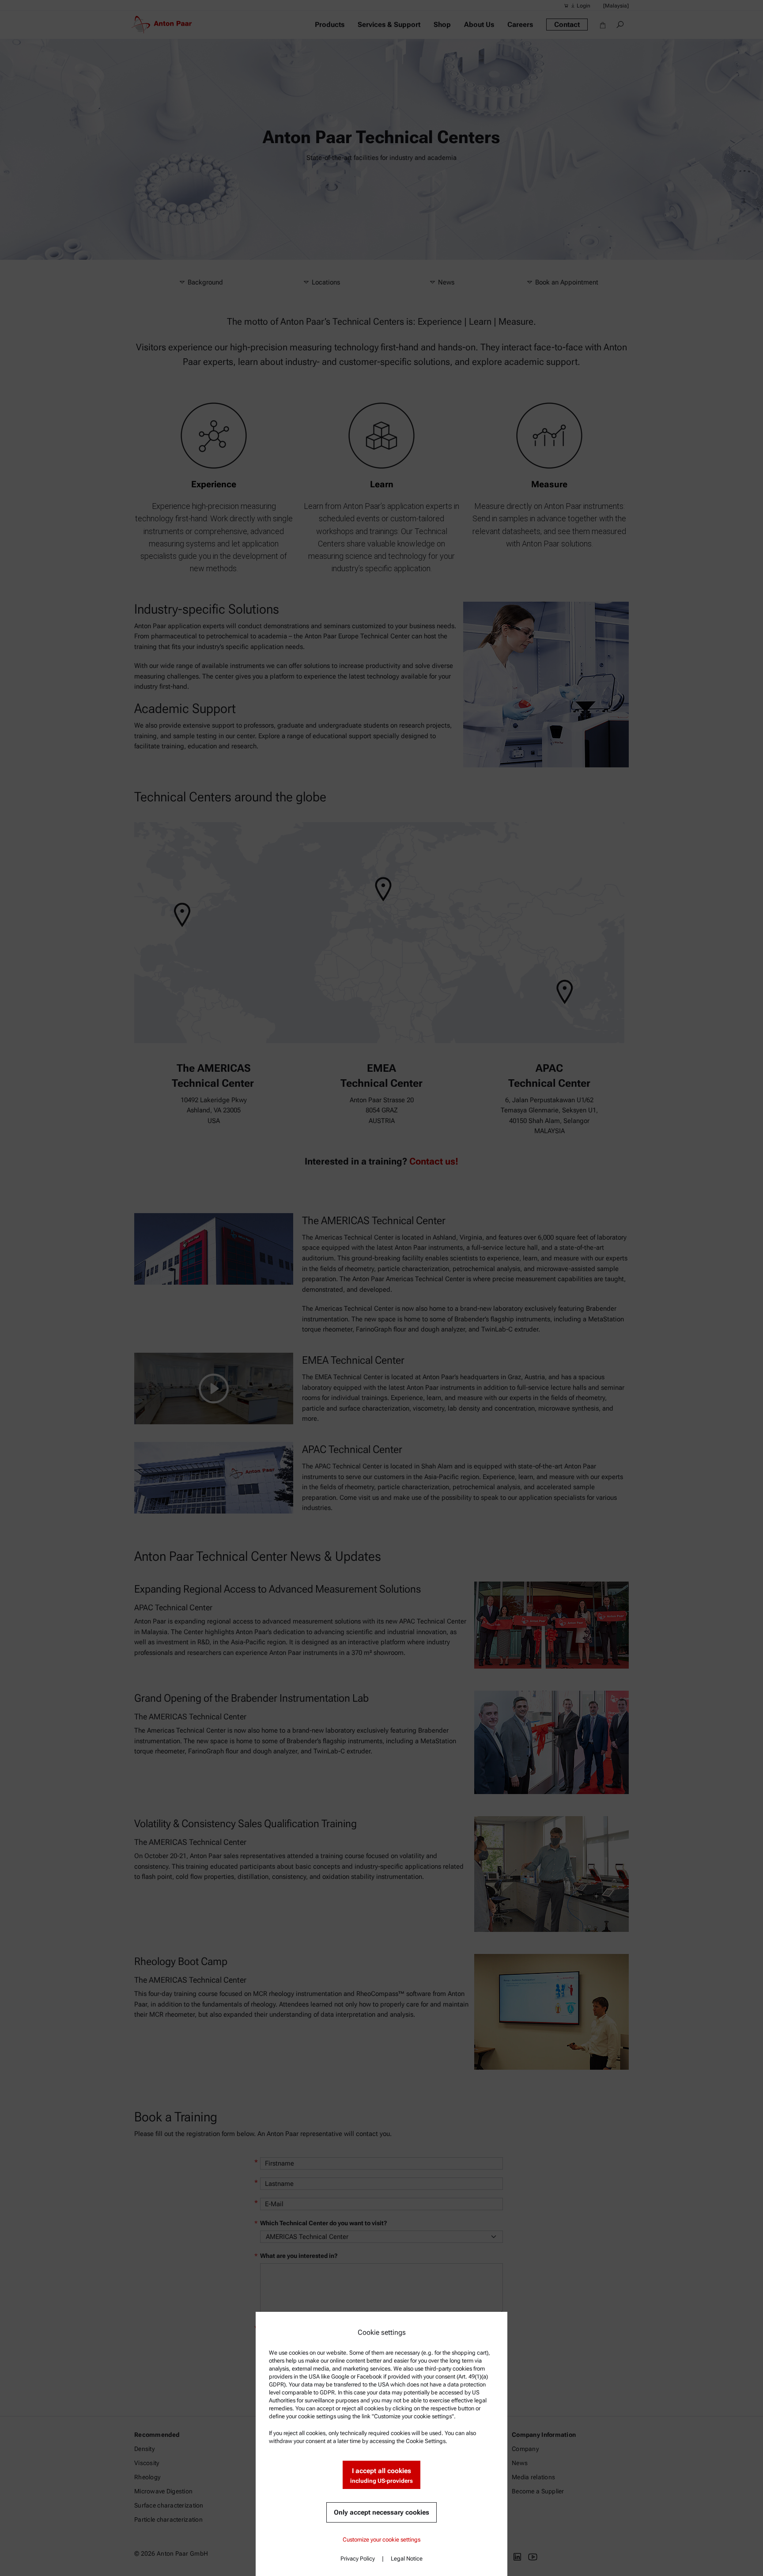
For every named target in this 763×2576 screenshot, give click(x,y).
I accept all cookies (381, 2475)
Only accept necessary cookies (381, 2512)
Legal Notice (407, 2559)
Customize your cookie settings (381, 2540)
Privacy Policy (358, 2559)
